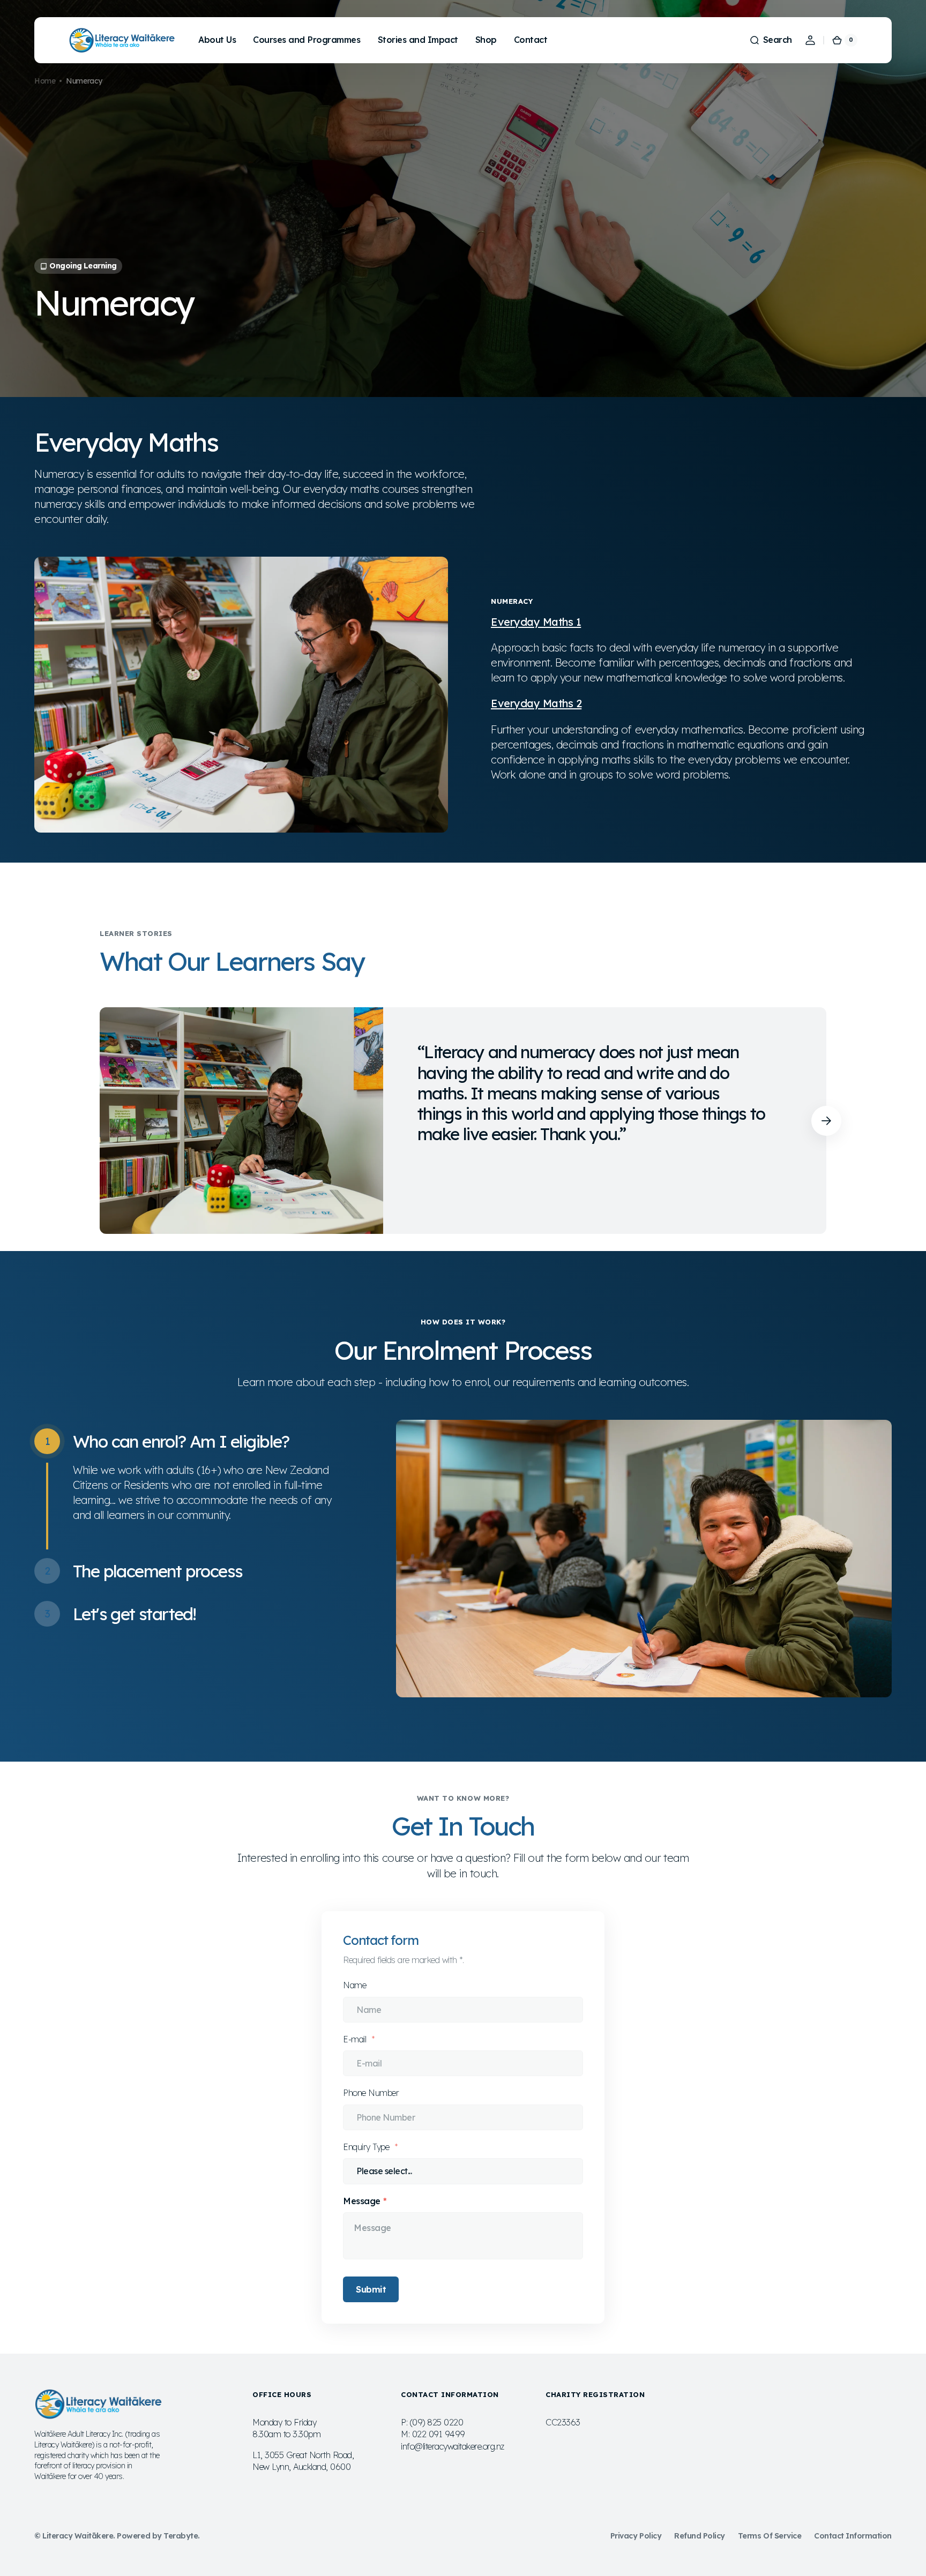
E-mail (356, 2039)
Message (362, 2201)
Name (354, 1985)
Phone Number (371, 2093)
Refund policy (700, 2536)
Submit (371, 2289)
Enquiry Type (367, 2147)
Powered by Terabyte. (158, 2536)
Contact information (853, 2536)
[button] (771, 40)
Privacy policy (636, 2536)
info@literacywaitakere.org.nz (453, 2446)
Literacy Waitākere (78, 2536)
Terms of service (770, 2536)
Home (45, 81)
